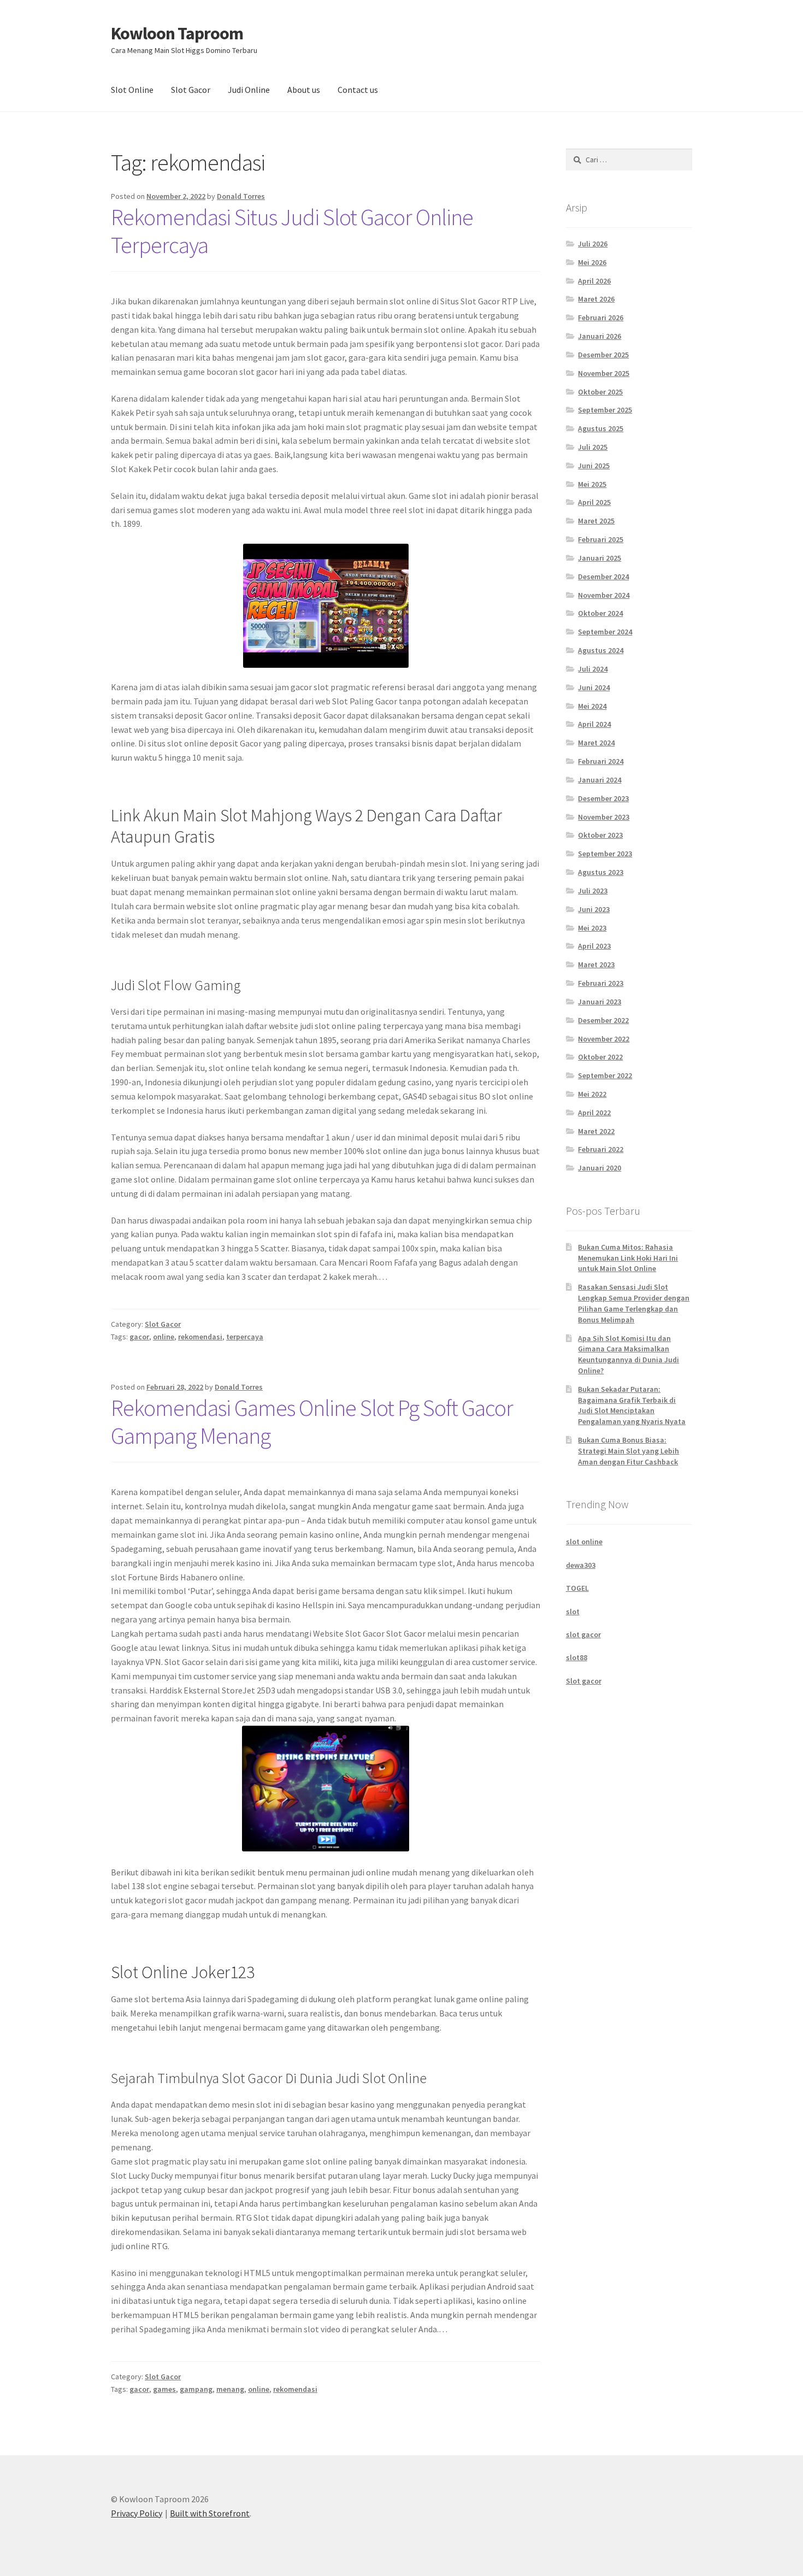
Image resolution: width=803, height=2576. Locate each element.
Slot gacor (584, 1681)
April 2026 (594, 281)
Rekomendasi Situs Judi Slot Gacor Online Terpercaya (292, 231)
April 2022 (594, 1113)
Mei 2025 (592, 484)
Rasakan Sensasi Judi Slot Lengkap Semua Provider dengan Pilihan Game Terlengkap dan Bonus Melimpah (634, 1303)
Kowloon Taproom (177, 33)
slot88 (577, 1657)
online (164, 1337)
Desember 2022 (603, 1020)
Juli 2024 (593, 669)
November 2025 (604, 373)
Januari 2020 (600, 1168)
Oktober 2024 (600, 613)
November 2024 (604, 595)
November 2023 (604, 817)
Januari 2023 (600, 1002)
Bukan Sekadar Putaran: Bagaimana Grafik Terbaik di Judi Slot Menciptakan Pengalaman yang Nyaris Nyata (632, 1405)
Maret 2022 (596, 1131)
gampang (196, 2389)
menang (230, 2389)
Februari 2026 (601, 317)
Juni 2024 (594, 687)
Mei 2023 (592, 928)
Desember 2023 (603, 798)
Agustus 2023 (601, 872)
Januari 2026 (600, 336)
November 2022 (604, 1039)
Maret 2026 (596, 299)
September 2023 (605, 854)
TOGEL (577, 1588)
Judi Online (249, 90)
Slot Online (132, 90)
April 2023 (594, 946)
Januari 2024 (600, 780)
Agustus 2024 (601, 650)
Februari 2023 (601, 983)
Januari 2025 (600, 558)
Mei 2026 (592, 262)
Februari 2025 (601, 539)
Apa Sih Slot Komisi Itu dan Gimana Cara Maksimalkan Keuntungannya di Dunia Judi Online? (628, 1354)
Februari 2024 (601, 761)
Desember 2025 (603, 355)
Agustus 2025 (601, 428)
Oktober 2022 (600, 1057)
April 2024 (594, 724)
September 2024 (605, 632)
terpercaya (245, 1337)
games (164, 2389)
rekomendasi (200, 1337)
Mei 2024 (592, 706)
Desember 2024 (603, 577)
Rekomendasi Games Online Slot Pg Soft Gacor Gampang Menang (312, 1422)
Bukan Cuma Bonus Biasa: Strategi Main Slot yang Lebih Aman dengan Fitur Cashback (628, 1451)
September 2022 (605, 1075)
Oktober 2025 (600, 392)
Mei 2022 (592, 1094)
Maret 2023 (596, 964)
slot (573, 1612)
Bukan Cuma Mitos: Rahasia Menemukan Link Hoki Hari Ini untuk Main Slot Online (628, 1258)
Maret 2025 (596, 521)
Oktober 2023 (600, 835)
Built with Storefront (210, 2513)
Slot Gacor (191, 90)
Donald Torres (241, 196)
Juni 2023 (594, 909)
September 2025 (605, 410)
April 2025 (594, 502)
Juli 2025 (593, 447)
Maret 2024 (596, 743)
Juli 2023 (593, 891)
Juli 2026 (593, 244)
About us (304, 90)
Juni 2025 (594, 466)
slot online (584, 1542)
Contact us (358, 90)
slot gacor (583, 1634)
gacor (139, 1337)
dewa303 (581, 1565)
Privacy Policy (137, 2513)
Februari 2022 (601, 1149)
